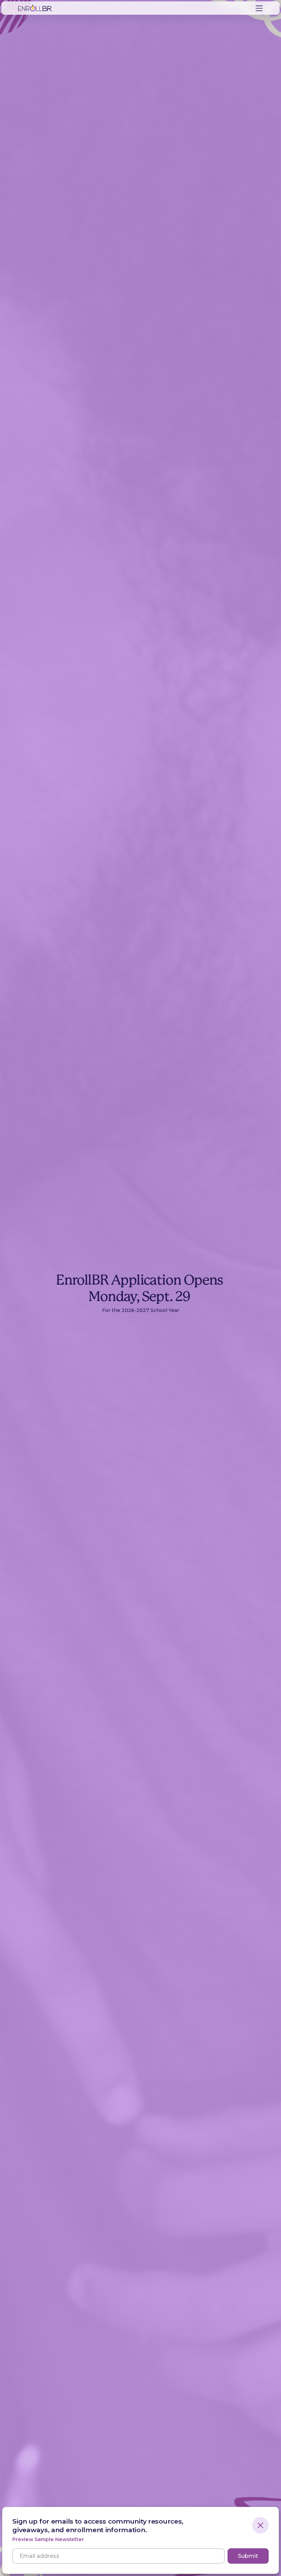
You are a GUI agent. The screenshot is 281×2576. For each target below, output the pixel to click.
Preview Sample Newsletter (48, 2540)
